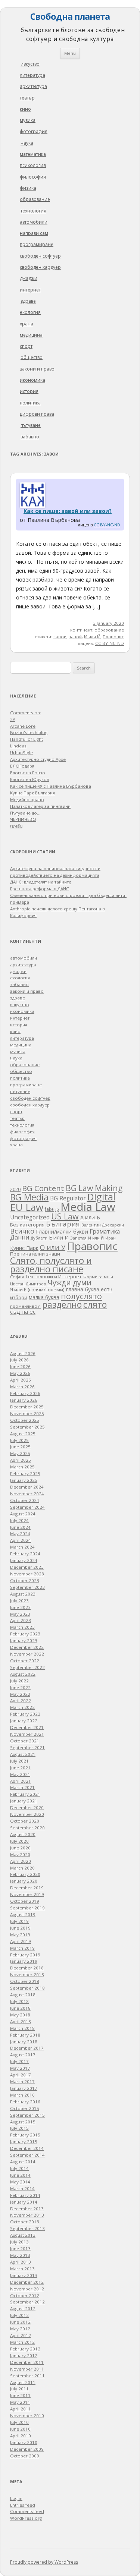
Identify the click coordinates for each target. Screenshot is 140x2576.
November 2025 (27, 1413)
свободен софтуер (40, 256)
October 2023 (25, 1580)
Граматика (105, 1231)
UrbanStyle (21, 752)
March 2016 (22, 2095)
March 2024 (22, 1547)
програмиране (37, 244)
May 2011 (20, 2402)
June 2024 (20, 1527)
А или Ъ (90, 1217)
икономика (32, 380)
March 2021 (22, 1787)
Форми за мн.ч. (99, 1277)
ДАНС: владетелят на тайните (41, 882)
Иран (111, 1238)
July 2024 (19, 1520)
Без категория (27, 1225)
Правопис (113, 637)
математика (33, 154)
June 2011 (20, 2395)
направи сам (34, 233)
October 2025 (25, 1420)
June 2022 (20, 1687)
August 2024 (23, 1514)
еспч (107, 1289)
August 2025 (23, 1434)
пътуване (31, 425)
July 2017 (19, 2061)
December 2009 (27, 2449)
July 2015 (19, 2128)
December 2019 (27, 1888)
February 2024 (25, 1554)
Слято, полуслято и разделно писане (51, 1265)
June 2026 (20, 1366)
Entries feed (23, 2505)
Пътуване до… (25, 813)
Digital (101, 1197)
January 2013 (24, 2275)
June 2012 (20, 2322)
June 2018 (20, 2008)
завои (60, 637)
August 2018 (23, 1995)
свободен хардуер (40, 267)
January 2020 (24, 1881)
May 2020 (20, 1854)
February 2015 (25, 2135)
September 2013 (27, 2228)
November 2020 (27, 1814)
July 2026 (19, 1360)
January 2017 (24, 2088)
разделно (62, 1304)
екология (30, 312)
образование (35, 199)
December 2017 (27, 2048)
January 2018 (24, 2042)
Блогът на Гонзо (28, 773)
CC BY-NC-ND (107, 525)
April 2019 (21, 1941)
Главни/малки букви (62, 1232)
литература (32, 75)
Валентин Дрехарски (103, 1225)
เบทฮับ (16, 826)
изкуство (30, 64)
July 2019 (19, 1921)
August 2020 (23, 1834)
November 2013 (27, 2215)
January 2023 (24, 1640)
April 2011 (21, 2409)
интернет (30, 290)
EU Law (27, 1207)
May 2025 (20, 1453)
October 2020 (25, 1821)
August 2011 (23, 2382)
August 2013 (23, 2235)
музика (28, 120)
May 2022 (20, 1694)
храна (27, 324)
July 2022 (19, 1681)
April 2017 (21, 2075)
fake (49, 1209)
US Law (65, 1216)
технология (33, 211)
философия (33, 177)
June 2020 (20, 1848)
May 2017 (20, 2068)
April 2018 (21, 2021)
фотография (34, 131)
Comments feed (27, 2511)
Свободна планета (70, 16)
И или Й (92, 637)
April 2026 (21, 1380)
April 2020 (21, 1861)
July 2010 (19, 2422)
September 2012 (27, 2302)
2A (13, 719)
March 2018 (22, 2028)
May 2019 (20, 1935)
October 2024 (25, 1500)
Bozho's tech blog (29, 732)
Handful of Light (27, 739)
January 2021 (24, 1801)
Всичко (22, 1231)
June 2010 (20, 2429)
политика (30, 403)
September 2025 (27, 1427)
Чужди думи (69, 1283)
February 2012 (25, 2349)
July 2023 (19, 1601)
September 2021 (27, 1747)
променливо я (25, 1306)
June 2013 (20, 2249)
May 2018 (20, 2015)
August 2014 (23, 2162)
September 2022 (27, 1667)
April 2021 (21, 1781)
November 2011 (27, 2369)
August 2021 (23, 1754)
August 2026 (23, 1353)
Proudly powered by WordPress (44, 2562)
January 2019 (24, 1961)
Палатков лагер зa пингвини (40, 806)
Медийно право (27, 799)
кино (25, 109)
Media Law (88, 1207)
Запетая (78, 1238)
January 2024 (24, 1560)
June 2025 (20, 1447)
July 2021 (19, 1761)
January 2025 (24, 1480)
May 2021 (20, 1774)
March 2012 (22, 2342)
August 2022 (23, 1674)
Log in (16, 2498)
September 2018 (27, 1988)
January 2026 (24, 1400)
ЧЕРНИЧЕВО (23, 819)
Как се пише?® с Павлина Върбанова (51, 786)
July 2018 (19, 2001)
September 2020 (27, 1828)
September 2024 (27, 1507)
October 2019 (25, 1901)
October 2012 (25, 2295)
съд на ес (23, 1311)
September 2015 (27, 2115)
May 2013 (20, 2255)
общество (32, 357)
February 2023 (25, 1634)
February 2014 (25, 2195)
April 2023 (21, 1620)
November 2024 (27, 1494)
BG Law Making (94, 1188)
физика (28, 188)
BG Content (43, 1188)
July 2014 (19, 2168)
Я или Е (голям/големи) (37, 1289)
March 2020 (22, 1868)
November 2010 (27, 2416)
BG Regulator (68, 1198)
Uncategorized (30, 1217)
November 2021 (27, 1734)
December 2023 (27, 1567)
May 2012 (20, 2329)
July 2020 (19, 1841)
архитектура (33, 86)
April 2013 (21, 2262)
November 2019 (27, 1894)
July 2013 (19, 2242)
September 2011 (27, 2376)
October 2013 (25, 2222)
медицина (31, 335)
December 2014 (27, 2148)
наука (27, 143)
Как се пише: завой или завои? (68, 511)
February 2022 (25, 1714)
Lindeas (18, 746)
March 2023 (22, 1627)
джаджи (29, 278)
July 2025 (19, 1440)
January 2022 (24, 1721)
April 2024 (21, 1540)
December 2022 (27, 1647)
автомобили (34, 222)
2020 (15, 1189)
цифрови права (37, 414)
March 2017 (22, 2081)
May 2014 (20, 2182)
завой (75, 637)
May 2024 (20, 1533)
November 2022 (27, 1654)
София (17, 1277)
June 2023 (20, 1607)
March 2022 (22, 1707)
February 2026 (25, 1393)
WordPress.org (26, 2518)
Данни (20, 1237)
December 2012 (27, 2282)
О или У (53, 1247)
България (63, 1224)
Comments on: (26, 713)
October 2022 (25, 1661)
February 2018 (25, 2035)
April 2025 (21, 1460)
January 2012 (24, 2355)
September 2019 (27, 1908)
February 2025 (25, 1473)
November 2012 (27, 2289)
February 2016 (25, 2102)
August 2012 (23, 2309)
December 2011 (27, 2362)
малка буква (44, 1297)
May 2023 (20, 1614)
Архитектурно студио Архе (38, 759)
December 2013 (27, 2209)
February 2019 (25, 1955)
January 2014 (24, 2202)
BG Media (29, 1197)
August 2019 (23, 1914)
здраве (28, 301)
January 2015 (24, 2142)
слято (95, 1304)
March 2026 (22, 1387)
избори (19, 1297)
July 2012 (19, 2315)
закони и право (37, 369)
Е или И (59, 1237)
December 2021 (27, 1727)
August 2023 (23, 1594)
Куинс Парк (24, 1248)
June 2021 (20, 1768)
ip (57, 1209)
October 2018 (25, 1981)
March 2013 (22, 2269)
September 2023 (27, 1587)
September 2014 (27, 2155)
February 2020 (25, 1874)
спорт (26, 346)
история (29, 391)
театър (27, 98)
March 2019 (22, 1948)
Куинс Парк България (32, 793)
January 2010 (24, 2442)
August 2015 (23, 2122)
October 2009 (25, 2456)
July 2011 (19, 2389)
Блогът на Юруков (30, 779)
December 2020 (27, 1807)
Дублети (39, 1238)
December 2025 (27, 1407)
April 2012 (21, 2335)
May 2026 (20, 1373)
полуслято (81, 1296)
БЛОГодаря (22, 766)
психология (33, 165)
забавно (30, 437)
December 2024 (27, 1487)
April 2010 (21, 2436)
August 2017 (23, 2055)
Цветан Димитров (28, 1284)
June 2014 (20, 2175)
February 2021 (25, 1794)
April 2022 (21, 1700)
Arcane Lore (23, 726)
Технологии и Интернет (54, 1276)
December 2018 (27, 1968)
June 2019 (20, 1928)
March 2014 (22, 2188)
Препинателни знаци (35, 1254)
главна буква (83, 1289)
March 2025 (22, 1467)
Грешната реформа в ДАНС (40, 889)
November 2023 (27, 1574)
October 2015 (25, 2108)
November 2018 (27, 1974)
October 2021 (25, 1741)
